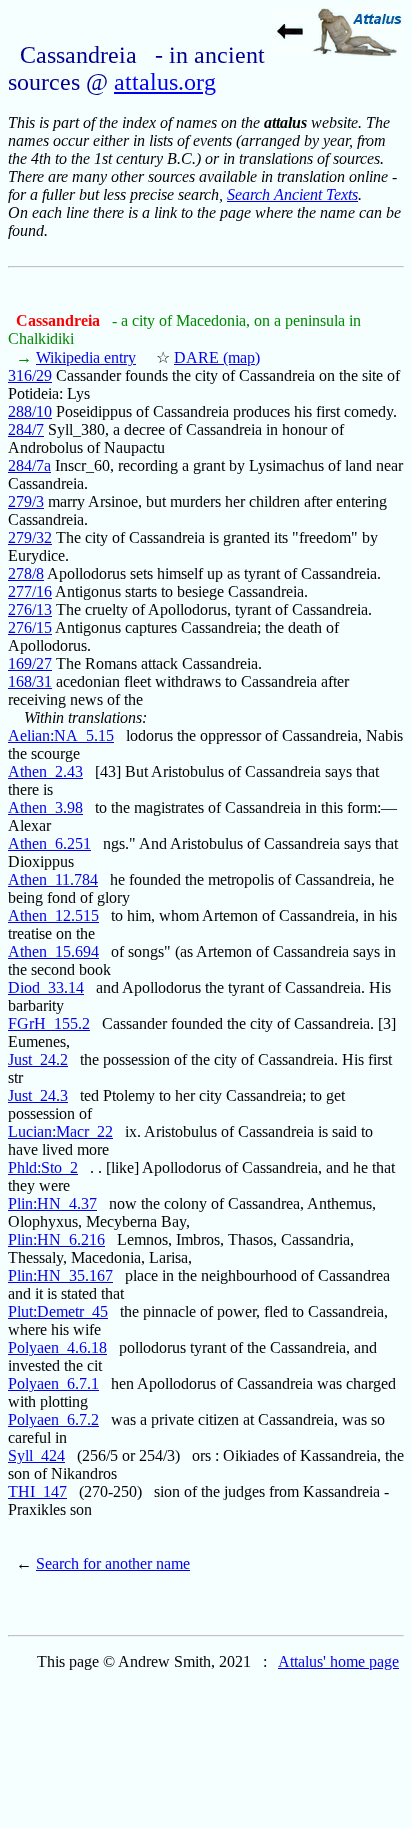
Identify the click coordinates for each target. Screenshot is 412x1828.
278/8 (26, 573)
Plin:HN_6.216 (56, 1239)
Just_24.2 (38, 1059)
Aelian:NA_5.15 (61, 735)
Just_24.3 (38, 1095)
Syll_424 (36, 1455)
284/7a (29, 465)
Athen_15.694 (53, 951)
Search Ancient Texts (292, 194)
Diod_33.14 (46, 987)
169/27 (30, 663)
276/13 (30, 609)
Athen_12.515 (53, 915)
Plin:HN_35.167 (60, 1275)
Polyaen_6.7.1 (53, 1383)
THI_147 (37, 1491)
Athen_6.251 (49, 843)
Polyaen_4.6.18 (57, 1347)
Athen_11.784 (53, 879)
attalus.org (165, 82)
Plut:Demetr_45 (58, 1311)
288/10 (30, 411)
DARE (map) (217, 357)
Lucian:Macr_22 (60, 1131)
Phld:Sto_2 (43, 1167)
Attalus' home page (338, 1661)
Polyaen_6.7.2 (53, 1419)
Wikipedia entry (86, 357)
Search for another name (113, 1563)
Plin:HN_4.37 (52, 1203)
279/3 (26, 501)
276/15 (30, 627)
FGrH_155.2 (49, 1023)
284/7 (26, 429)
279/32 (30, 537)
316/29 (30, 375)
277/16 (30, 591)
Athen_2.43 (45, 771)
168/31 (30, 681)
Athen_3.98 (45, 807)
